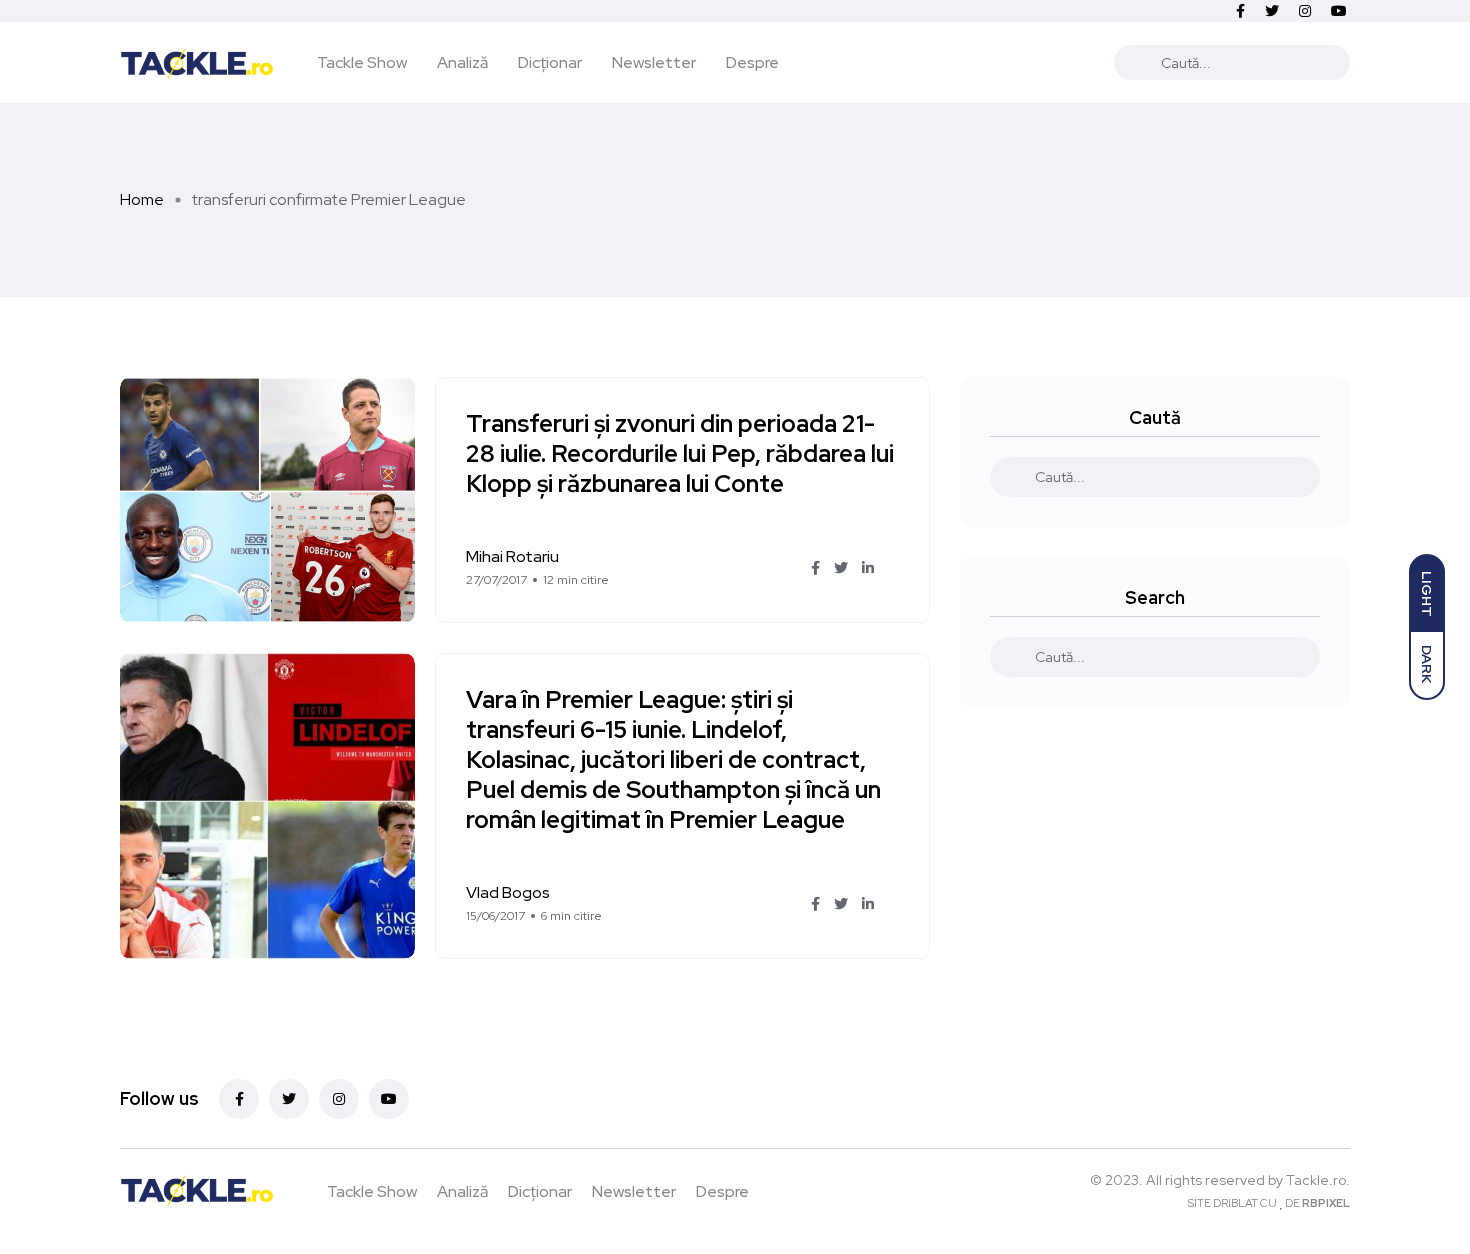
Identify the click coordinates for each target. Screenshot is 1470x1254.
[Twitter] (289, 1099)
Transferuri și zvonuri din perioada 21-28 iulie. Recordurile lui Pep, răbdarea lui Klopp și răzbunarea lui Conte (680, 454)
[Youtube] (389, 1099)
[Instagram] (339, 1099)
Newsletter (654, 62)
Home (142, 199)
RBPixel (1326, 1203)
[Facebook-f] (239, 1099)
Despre (752, 62)
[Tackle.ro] (197, 62)
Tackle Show (362, 62)
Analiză (462, 62)
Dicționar (550, 62)
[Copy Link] (893, 569)
